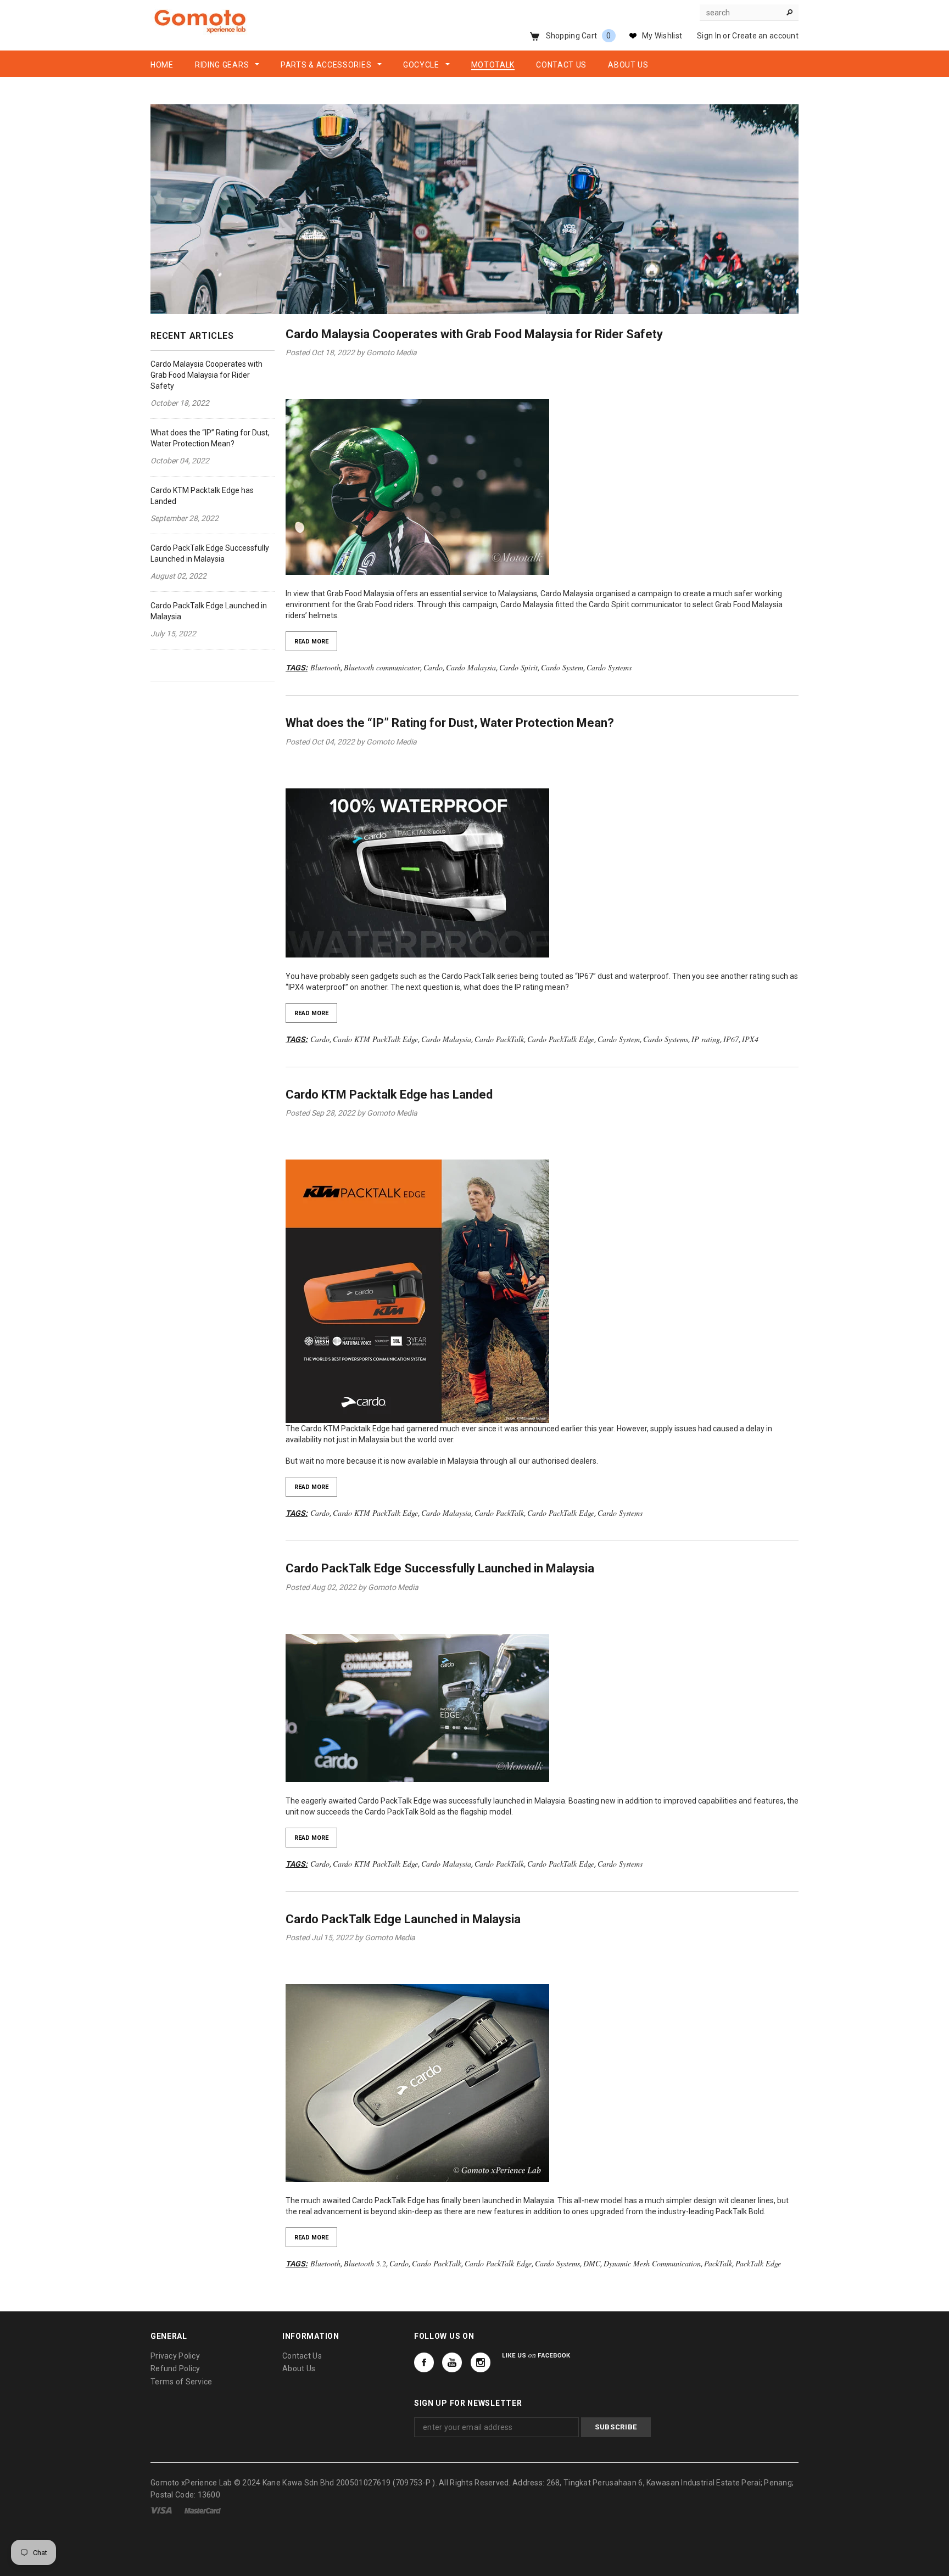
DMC (592, 2263)
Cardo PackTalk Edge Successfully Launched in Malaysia (440, 1568)
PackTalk (718, 2263)
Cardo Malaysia (471, 667)
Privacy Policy (175, 2356)
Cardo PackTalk (499, 1039)
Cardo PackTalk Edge (561, 1039)
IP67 (731, 1039)
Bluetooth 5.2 (365, 2263)
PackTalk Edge (758, 2263)
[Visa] (161, 2510)
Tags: (297, 668)
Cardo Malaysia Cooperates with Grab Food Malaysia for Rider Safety (206, 375)
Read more (311, 642)
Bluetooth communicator (382, 667)
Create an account (765, 36)
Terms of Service (181, 2382)
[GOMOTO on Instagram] (481, 2362)
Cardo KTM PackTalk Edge (375, 1039)
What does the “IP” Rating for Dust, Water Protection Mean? (450, 723)
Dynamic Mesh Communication (652, 2263)
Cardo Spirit (518, 667)
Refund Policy (175, 2368)
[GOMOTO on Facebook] (424, 2362)
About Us (299, 2368)
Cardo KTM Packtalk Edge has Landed (389, 1094)
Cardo (433, 667)
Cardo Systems (609, 667)
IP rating (706, 1039)
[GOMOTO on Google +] (452, 2362)
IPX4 (750, 1039)
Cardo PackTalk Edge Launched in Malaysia (403, 1919)
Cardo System (562, 667)
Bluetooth (325, 667)
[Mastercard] (203, 2510)
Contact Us (302, 2356)
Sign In (709, 36)
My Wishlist (662, 36)
